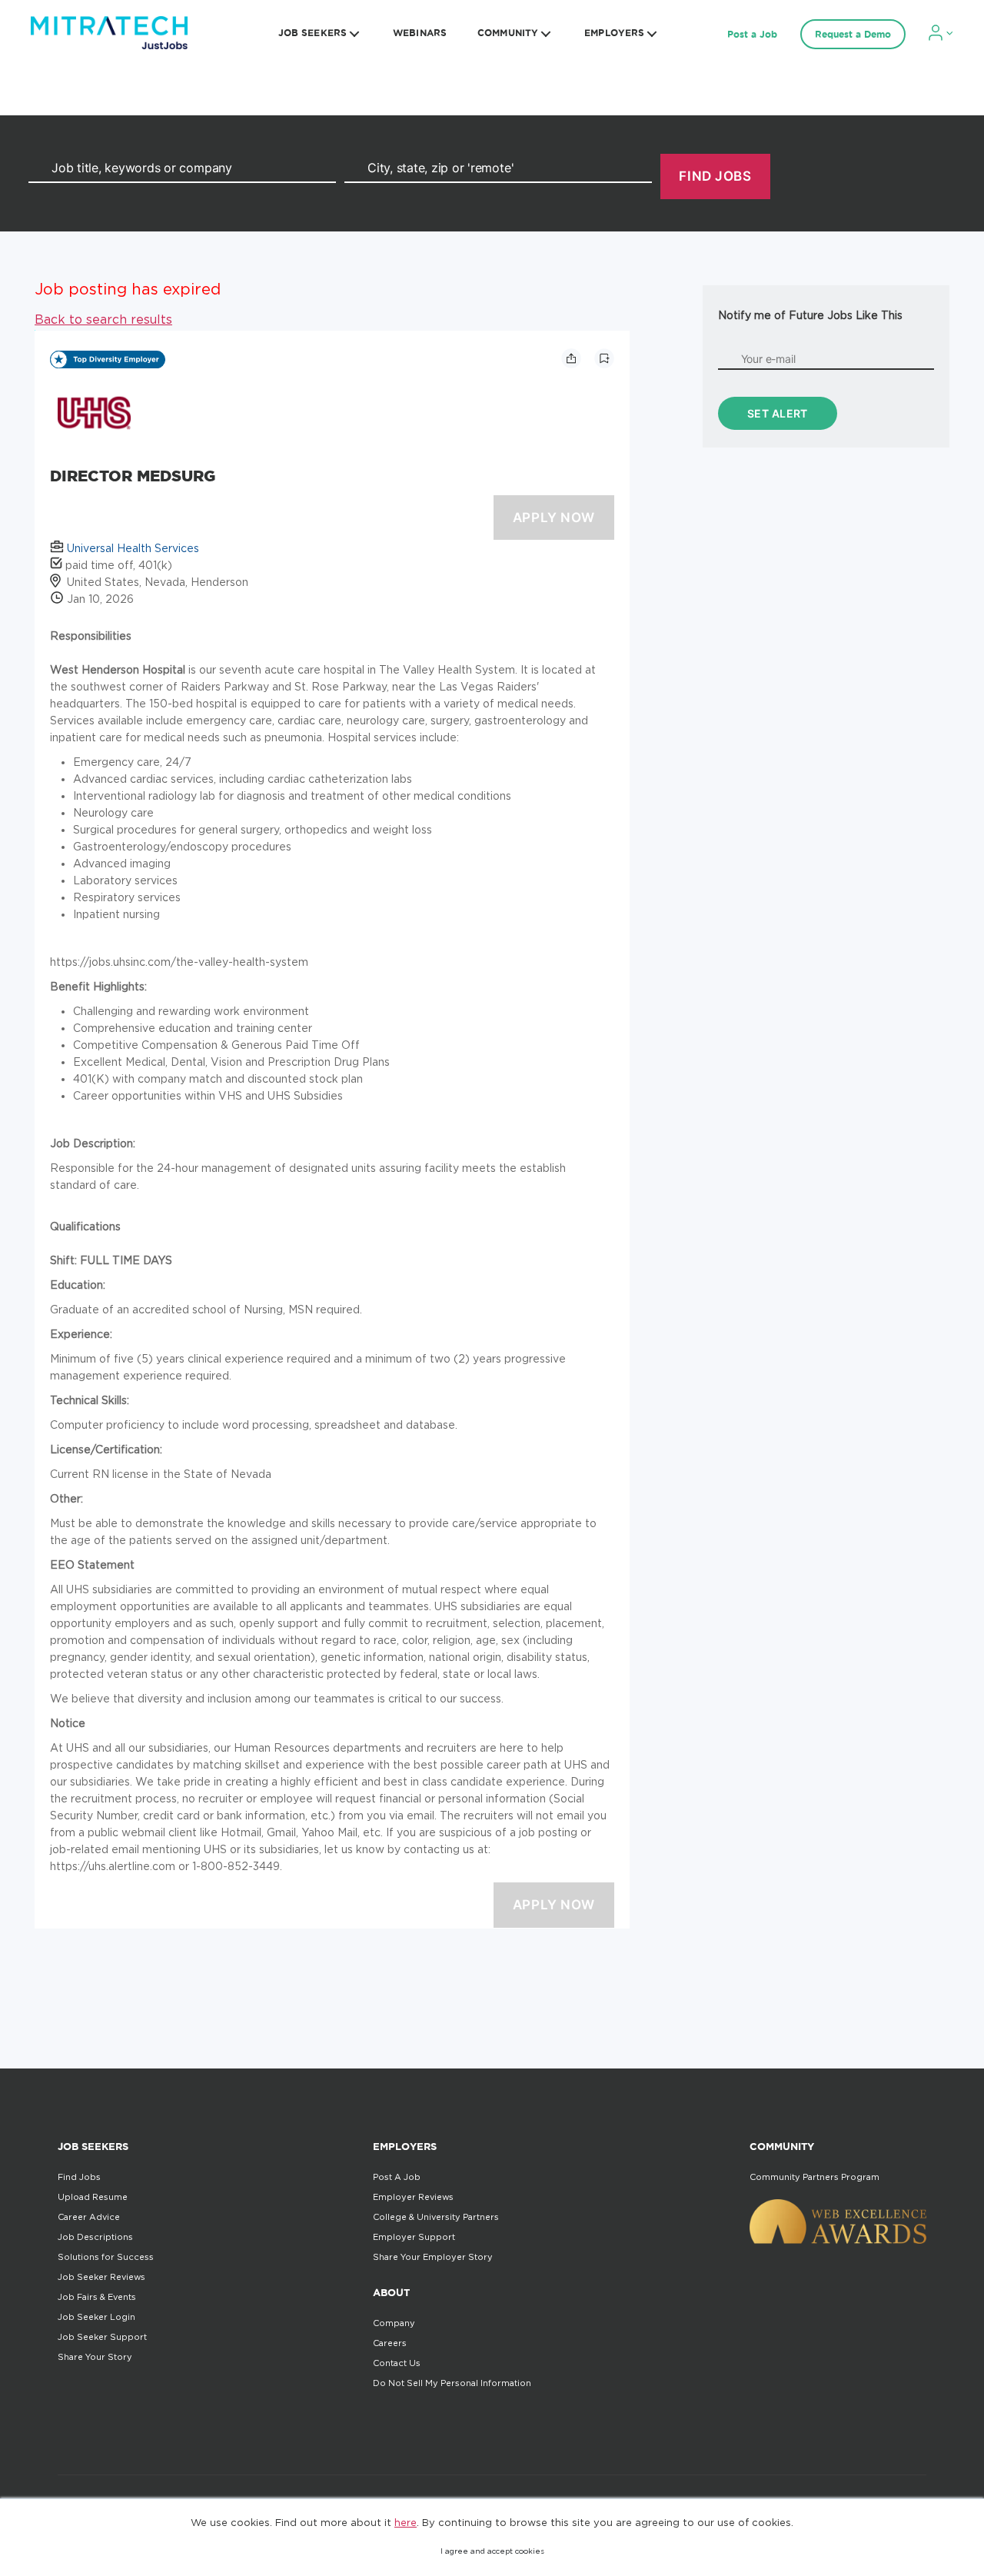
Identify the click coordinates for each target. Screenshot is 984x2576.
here (406, 2522)
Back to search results (103, 319)
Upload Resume (93, 2197)
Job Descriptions (95, 2237)
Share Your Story (95, 2357)
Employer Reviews (413, 2197)
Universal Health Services (133, 548)
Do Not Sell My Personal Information (452, 2383)
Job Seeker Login (96, 2317)
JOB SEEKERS (312, 33)
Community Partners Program (814, 2177)
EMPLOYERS (614, 33)
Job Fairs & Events (97, 2297)
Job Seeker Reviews (101, 2277)
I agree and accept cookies (492, 2551)
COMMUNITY (508, 33)
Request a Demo (853, 34)
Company (394, 2323)
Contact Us (397, 2363)
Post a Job (752, 34)
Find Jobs (79, 2177)
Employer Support (414, 2237)
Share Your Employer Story (433, 2257)
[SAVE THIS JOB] (604, 358)
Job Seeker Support (102, 2337)
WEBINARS (420, 33)
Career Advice (89, 2217)
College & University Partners (436, 2217)
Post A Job (397, 2177)
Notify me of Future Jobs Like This (810, 315)
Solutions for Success (106, 2257)
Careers (390, 2343)
